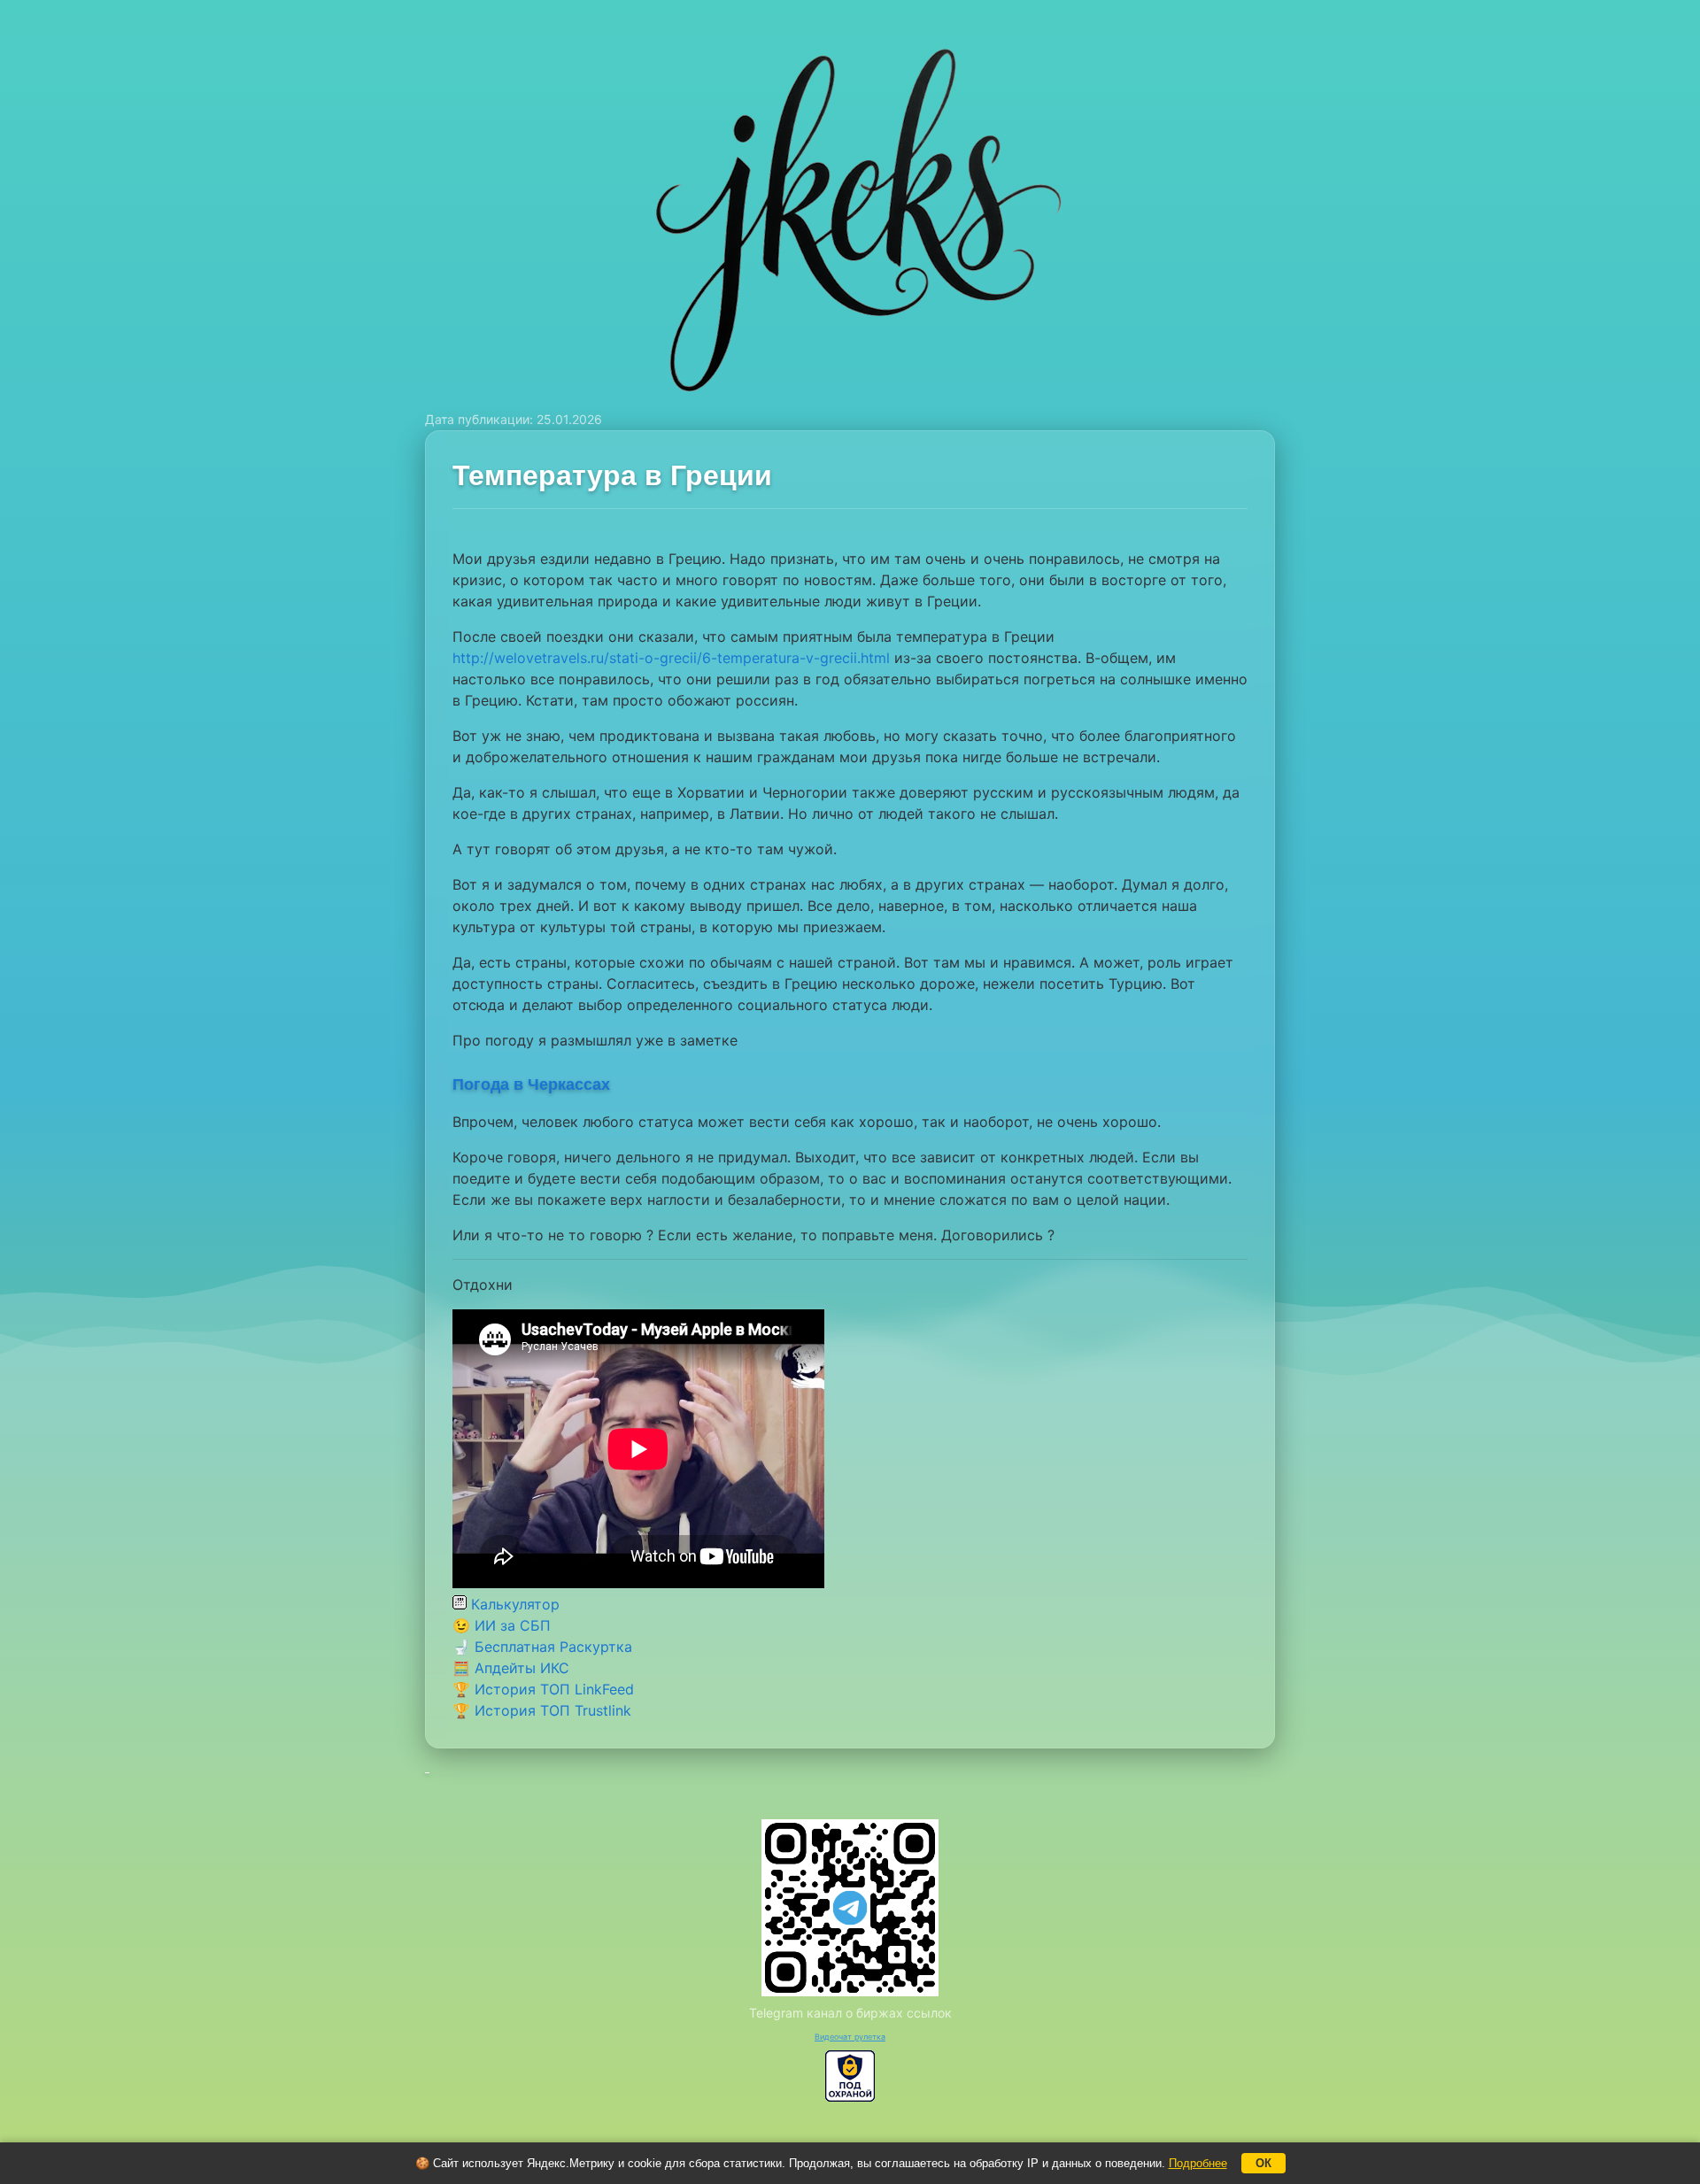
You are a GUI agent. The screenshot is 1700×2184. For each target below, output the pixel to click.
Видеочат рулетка (850, 2037)
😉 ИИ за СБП (502, 1625)
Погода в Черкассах (531, 1084)
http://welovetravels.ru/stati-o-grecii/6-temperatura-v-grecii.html (671, 658)
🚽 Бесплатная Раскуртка (542, 1647)
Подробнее (1198, 2163)
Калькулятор (513, 1604)
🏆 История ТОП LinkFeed (543, 1689)
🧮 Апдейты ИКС (511, 1668)
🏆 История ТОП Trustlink (542, 1710)
